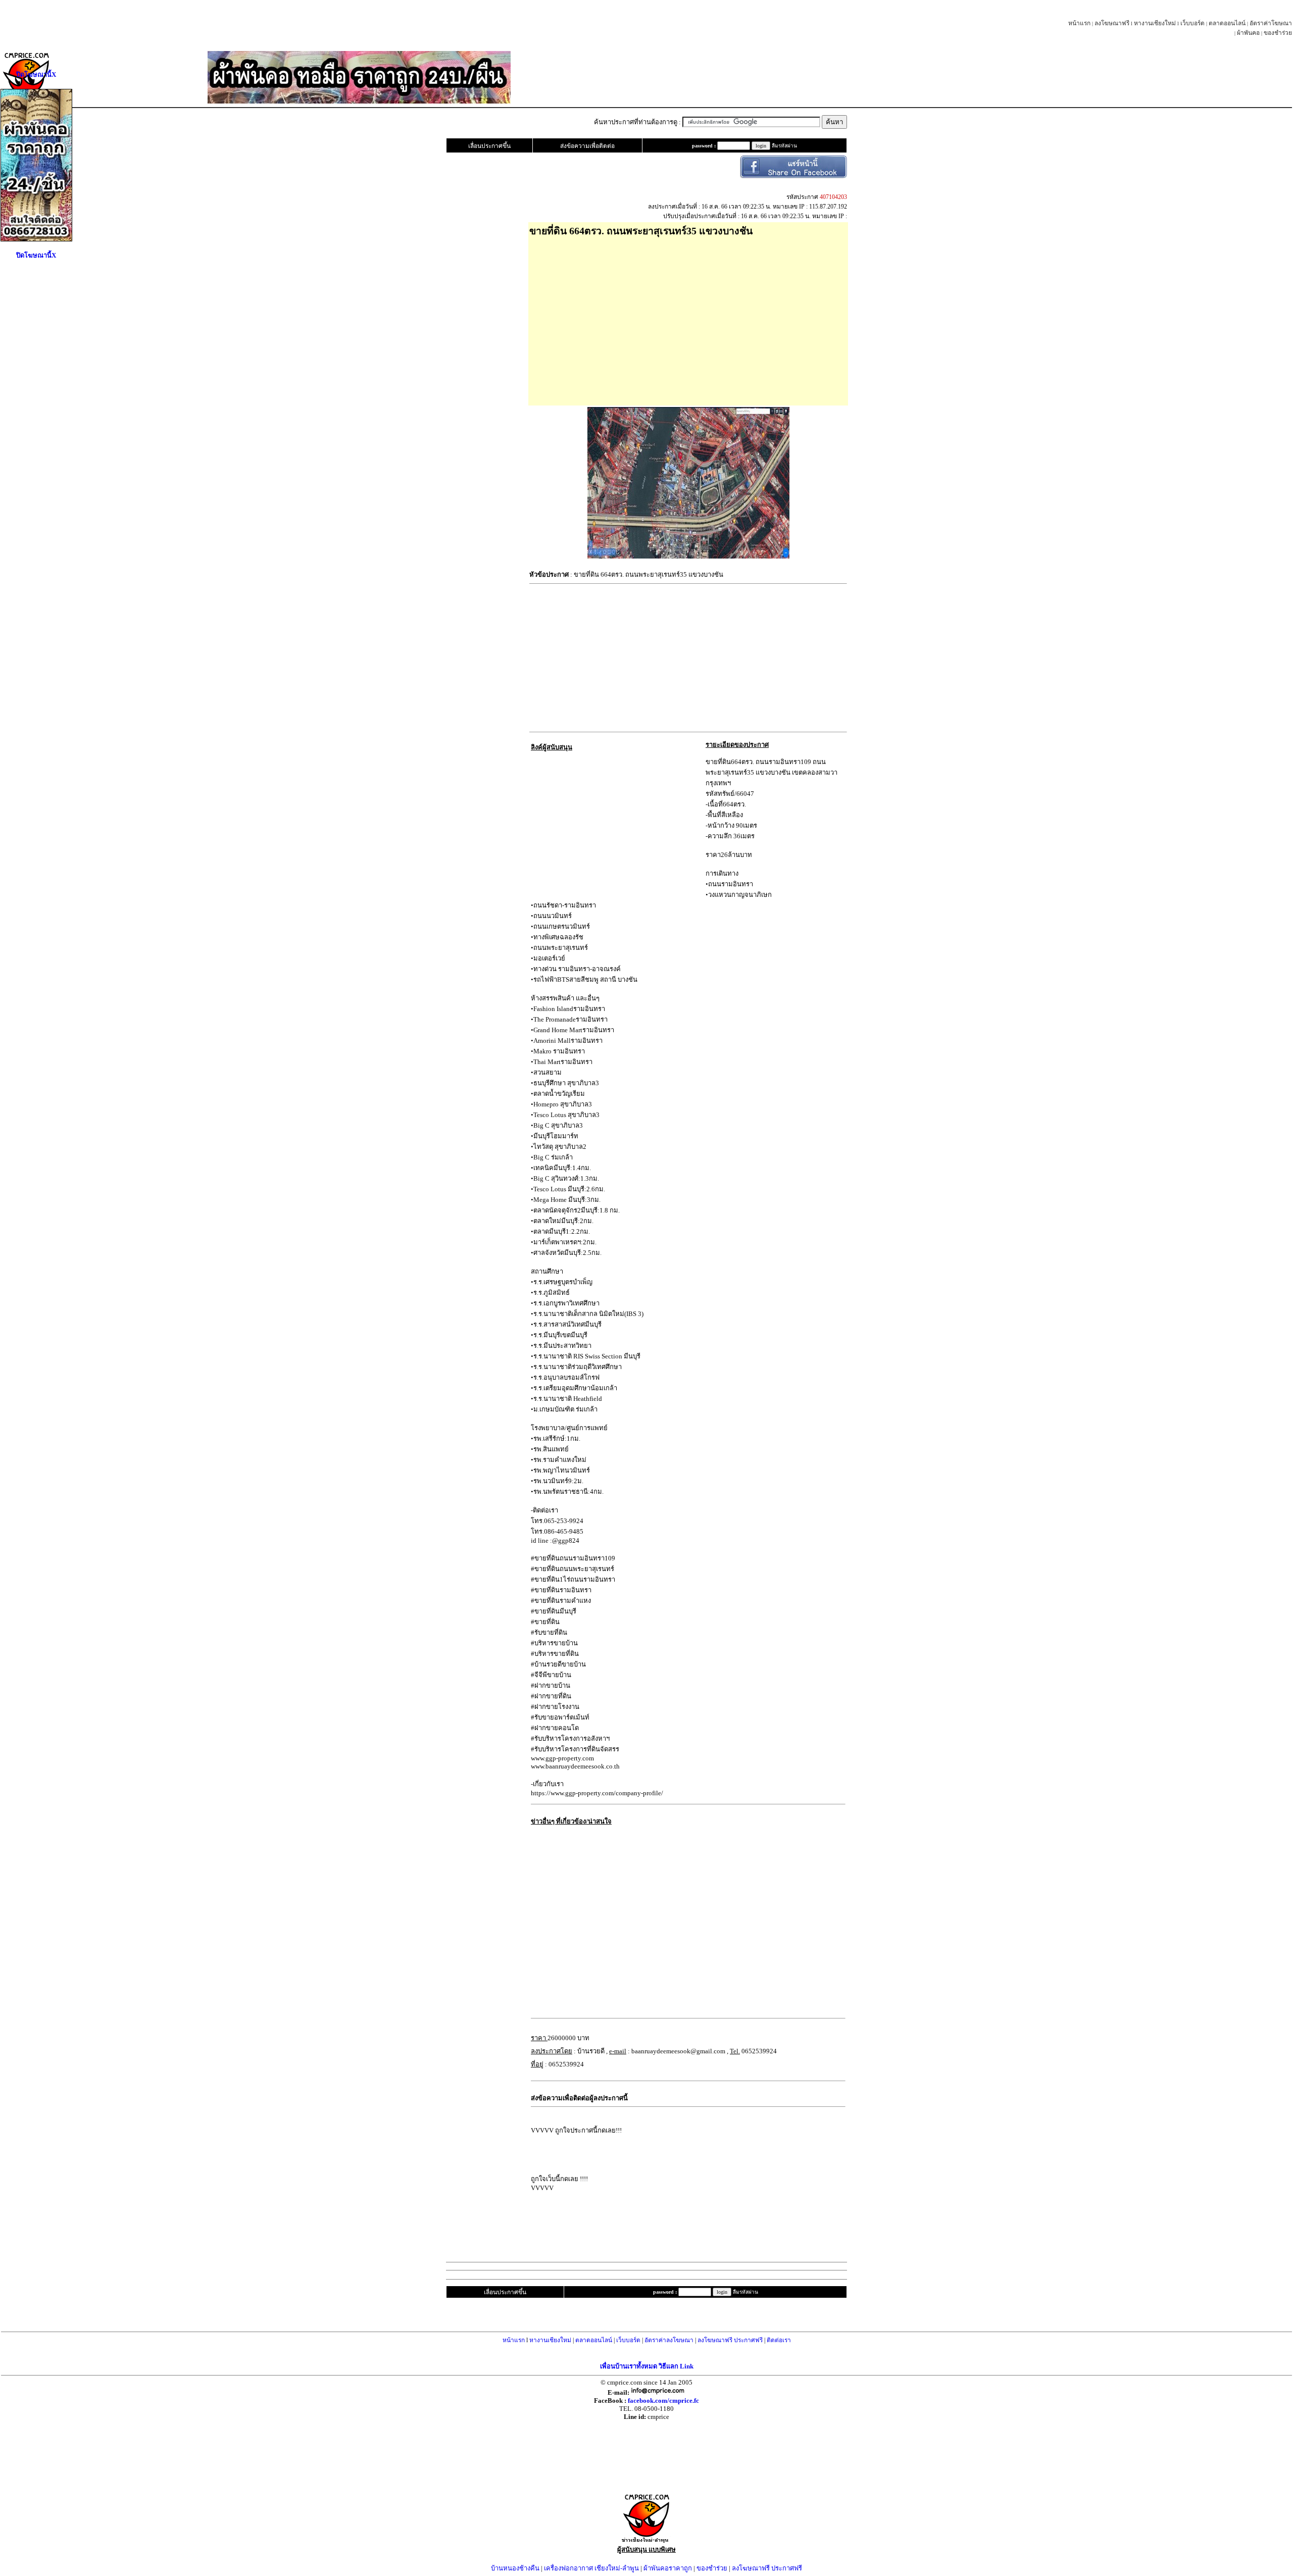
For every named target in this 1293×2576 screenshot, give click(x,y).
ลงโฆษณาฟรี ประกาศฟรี (730, 2340)
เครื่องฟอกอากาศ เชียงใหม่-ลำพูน (591, 2568)
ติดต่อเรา (779, 2340)
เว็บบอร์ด (1192, 23)
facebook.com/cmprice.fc (663, 2401)
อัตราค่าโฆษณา (1271, 23)
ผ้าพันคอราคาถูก (668, 2568)
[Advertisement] (688, 318)
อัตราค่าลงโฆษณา (669, 2340)
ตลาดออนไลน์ (1227, 23)
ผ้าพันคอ (1248, 33)
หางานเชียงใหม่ (1155, 23)
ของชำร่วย (1278, 33)
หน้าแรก (1079, 23)
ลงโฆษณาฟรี (1112, 23)
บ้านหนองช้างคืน (515, 2568)
